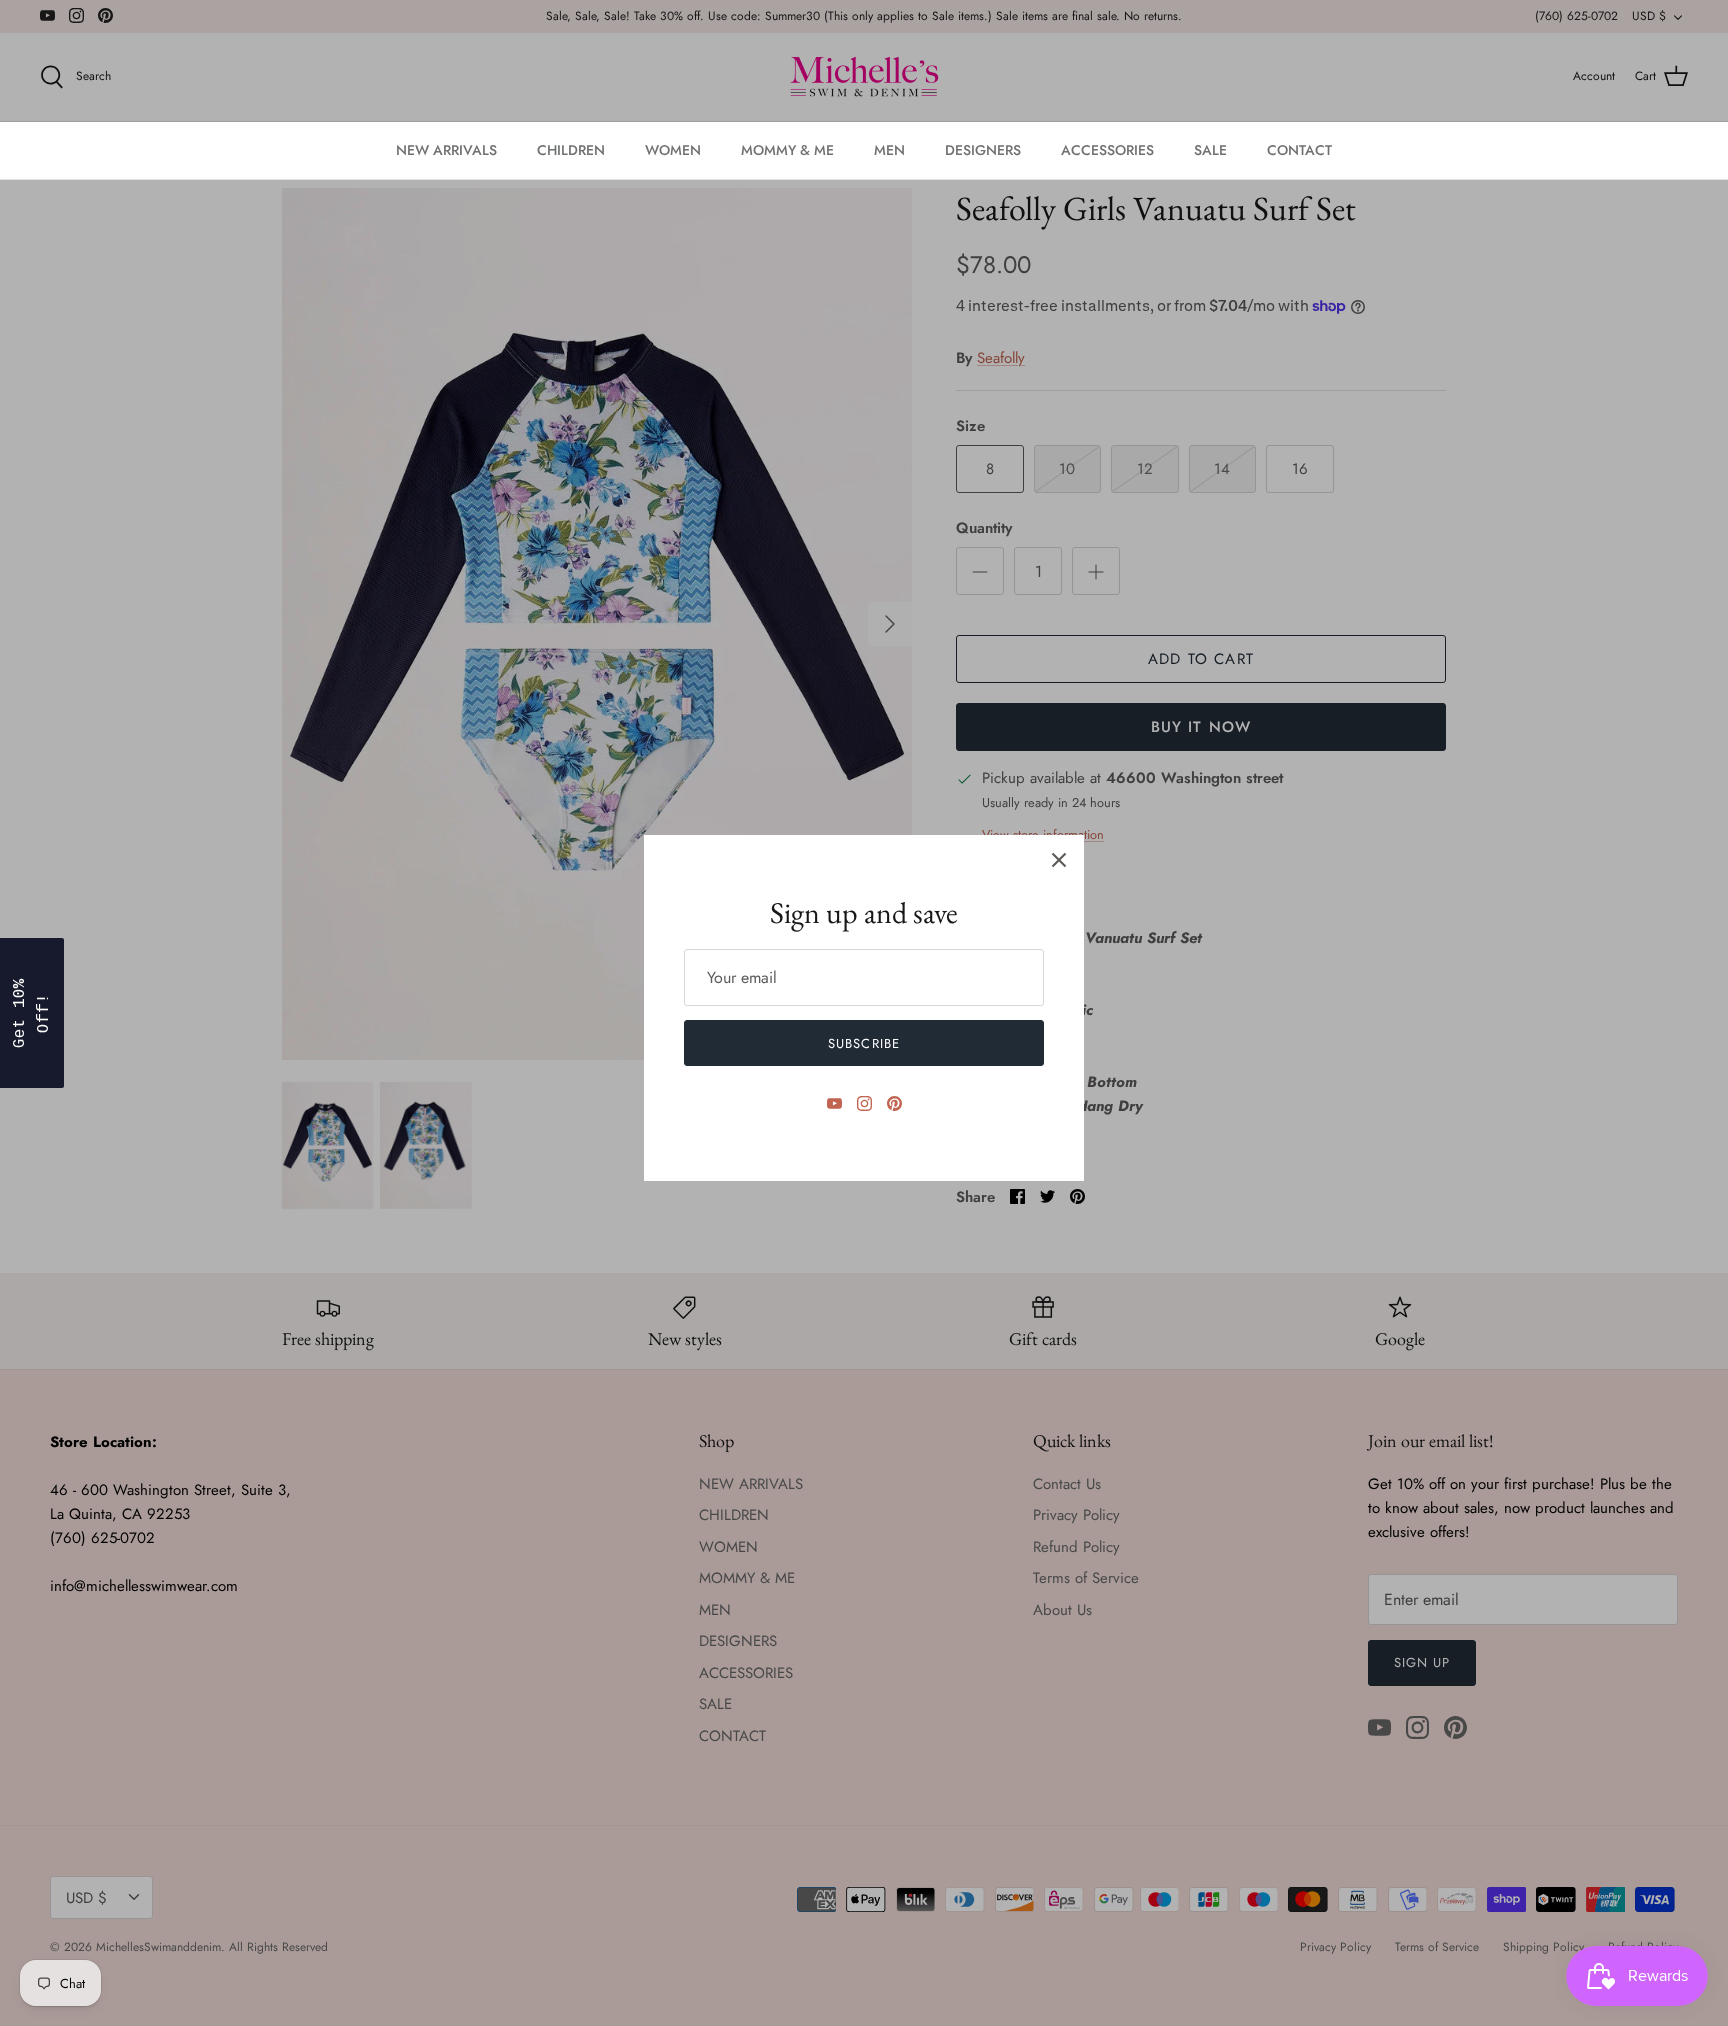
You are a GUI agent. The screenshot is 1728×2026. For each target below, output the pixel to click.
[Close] (1059, 860)
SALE (1210, 150)
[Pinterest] (894, 1103)
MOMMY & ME (787, 150)
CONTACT (1299, 150)
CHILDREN (571, 150)
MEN (889, 150)
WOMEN (673, 150)
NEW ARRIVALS (446, 150)
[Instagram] (864, 1103)
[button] (32, 1013)
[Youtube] (834, 1103)
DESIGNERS (983, 150)
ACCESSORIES (1107, 150)
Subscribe (863, 1043)
